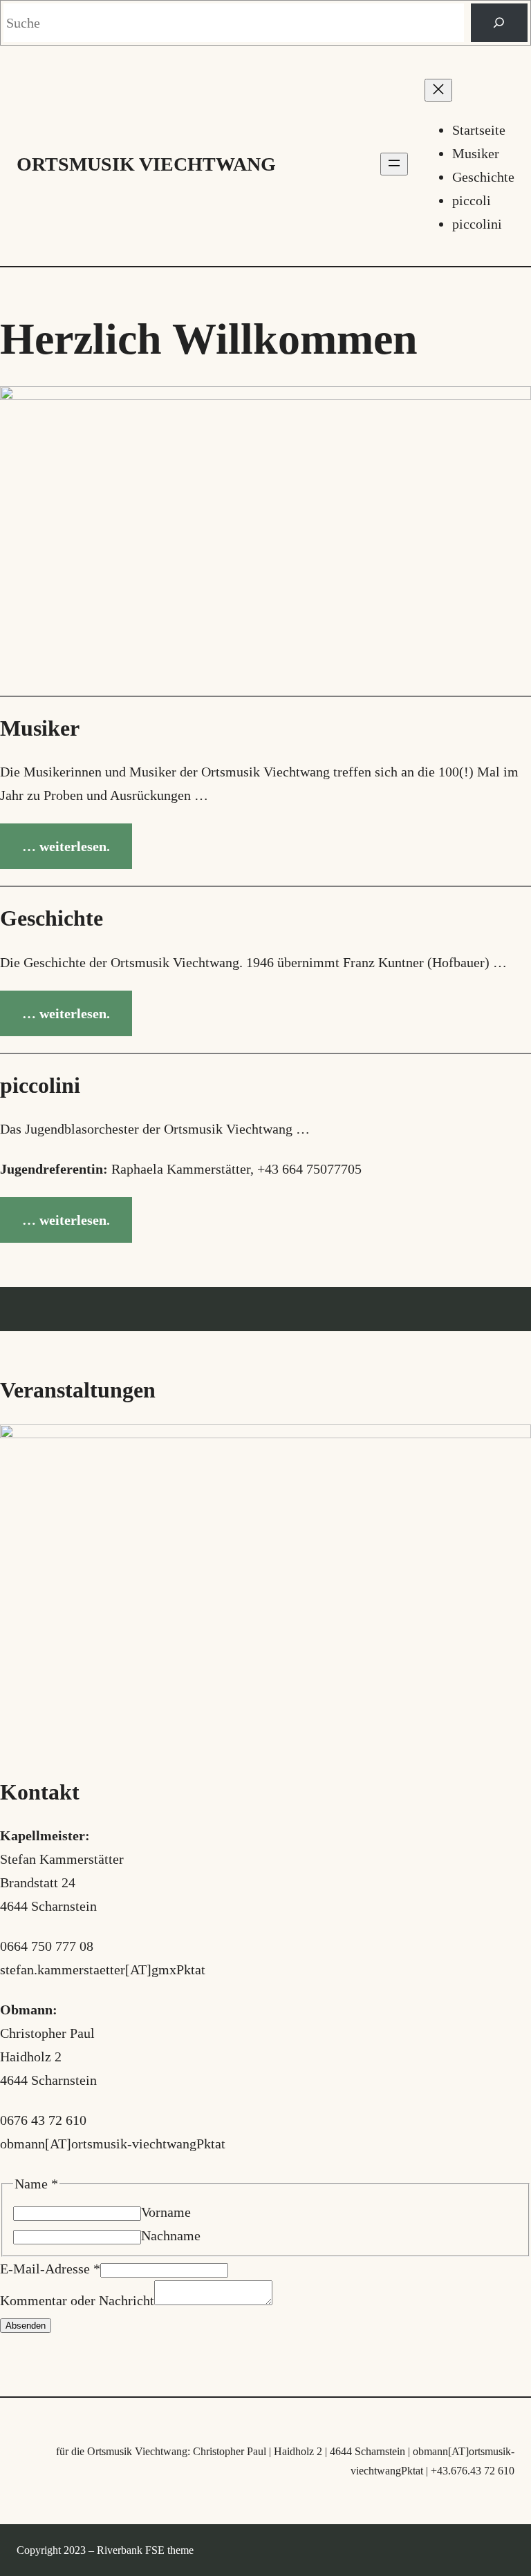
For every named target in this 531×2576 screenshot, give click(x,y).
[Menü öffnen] (394, 164)
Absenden (26, 2326)
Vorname (166, 2212)
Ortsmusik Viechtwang (146, 164)
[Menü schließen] (438, 90)
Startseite (479, 130)
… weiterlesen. (66, 846)
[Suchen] (499, 23)
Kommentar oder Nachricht (77, 2300)
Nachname (171, 2235)
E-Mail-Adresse (50, 2269)
